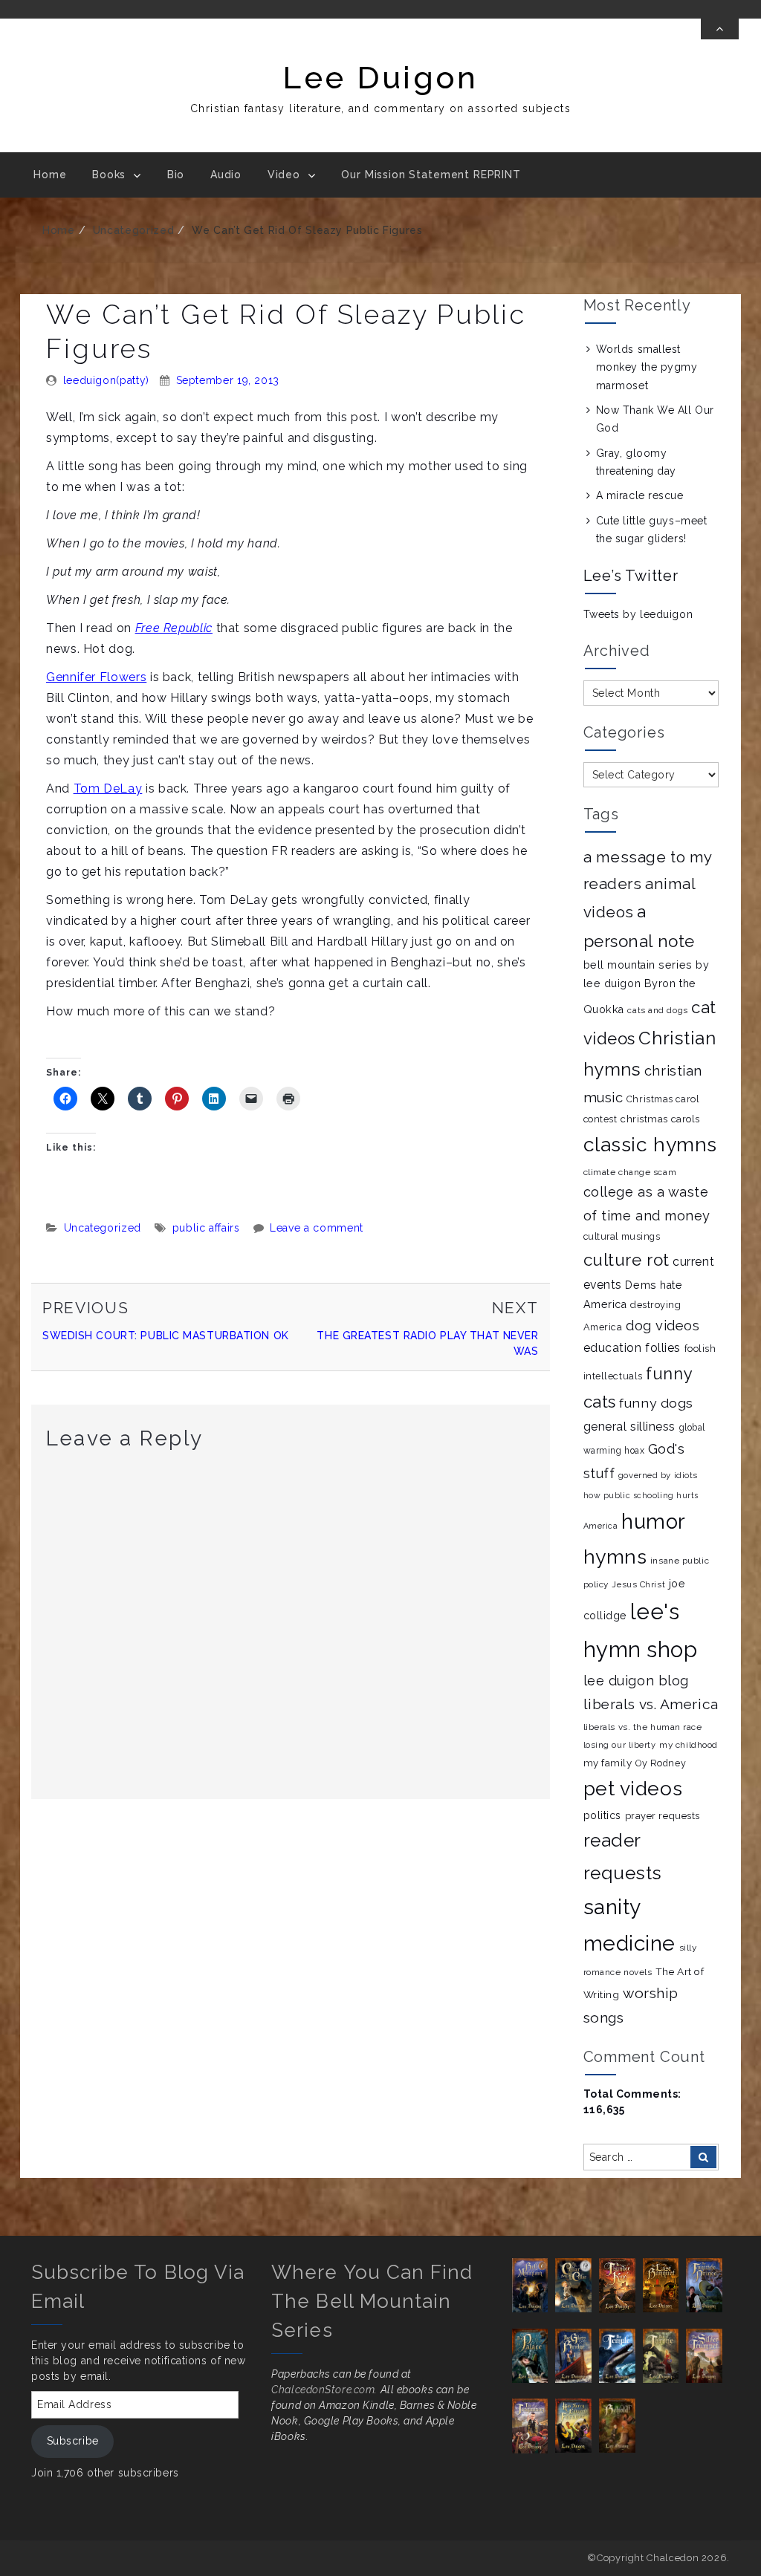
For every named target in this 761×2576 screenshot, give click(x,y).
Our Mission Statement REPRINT (431, 175)
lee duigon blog (636, 1681)
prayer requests (663, 1816)
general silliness (630, 1427)
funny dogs (656, 1403)
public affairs (206, 1228)
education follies (632, 1348)
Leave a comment (317, 1228)
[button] (534, 2285)
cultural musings (622, 1236)
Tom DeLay (108, 788)
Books (109, 175)
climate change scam (630, 1172)
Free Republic (174, 628)
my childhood (689, 1745)
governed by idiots (658, 1475)
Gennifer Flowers (96, 677)
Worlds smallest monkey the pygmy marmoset (647, 367)
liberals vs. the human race (643, 1727)
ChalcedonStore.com (323, 2390)
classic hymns (650, 1144)
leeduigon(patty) (106, 380)
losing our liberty (620, 1745)
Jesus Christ (638, 1584)
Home (50, 175)
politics (602, 1815)
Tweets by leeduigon (638, 614)
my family (608, 1763)
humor (654, 1521)
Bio (176, 175)
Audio (226, 175)
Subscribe (73, 2441)
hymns (615, 1557)
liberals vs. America (651, 1704)
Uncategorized (133, 230)
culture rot (626, 1260)
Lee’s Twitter (631, 576)
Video (284, 175)
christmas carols (660, 1119)
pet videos (633, 1788)
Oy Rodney (661, 1763)
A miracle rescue (640, 495)
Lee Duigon (380, 78)
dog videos (663, 1326)
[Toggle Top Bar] (720, 29)
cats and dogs (657, 1010)
